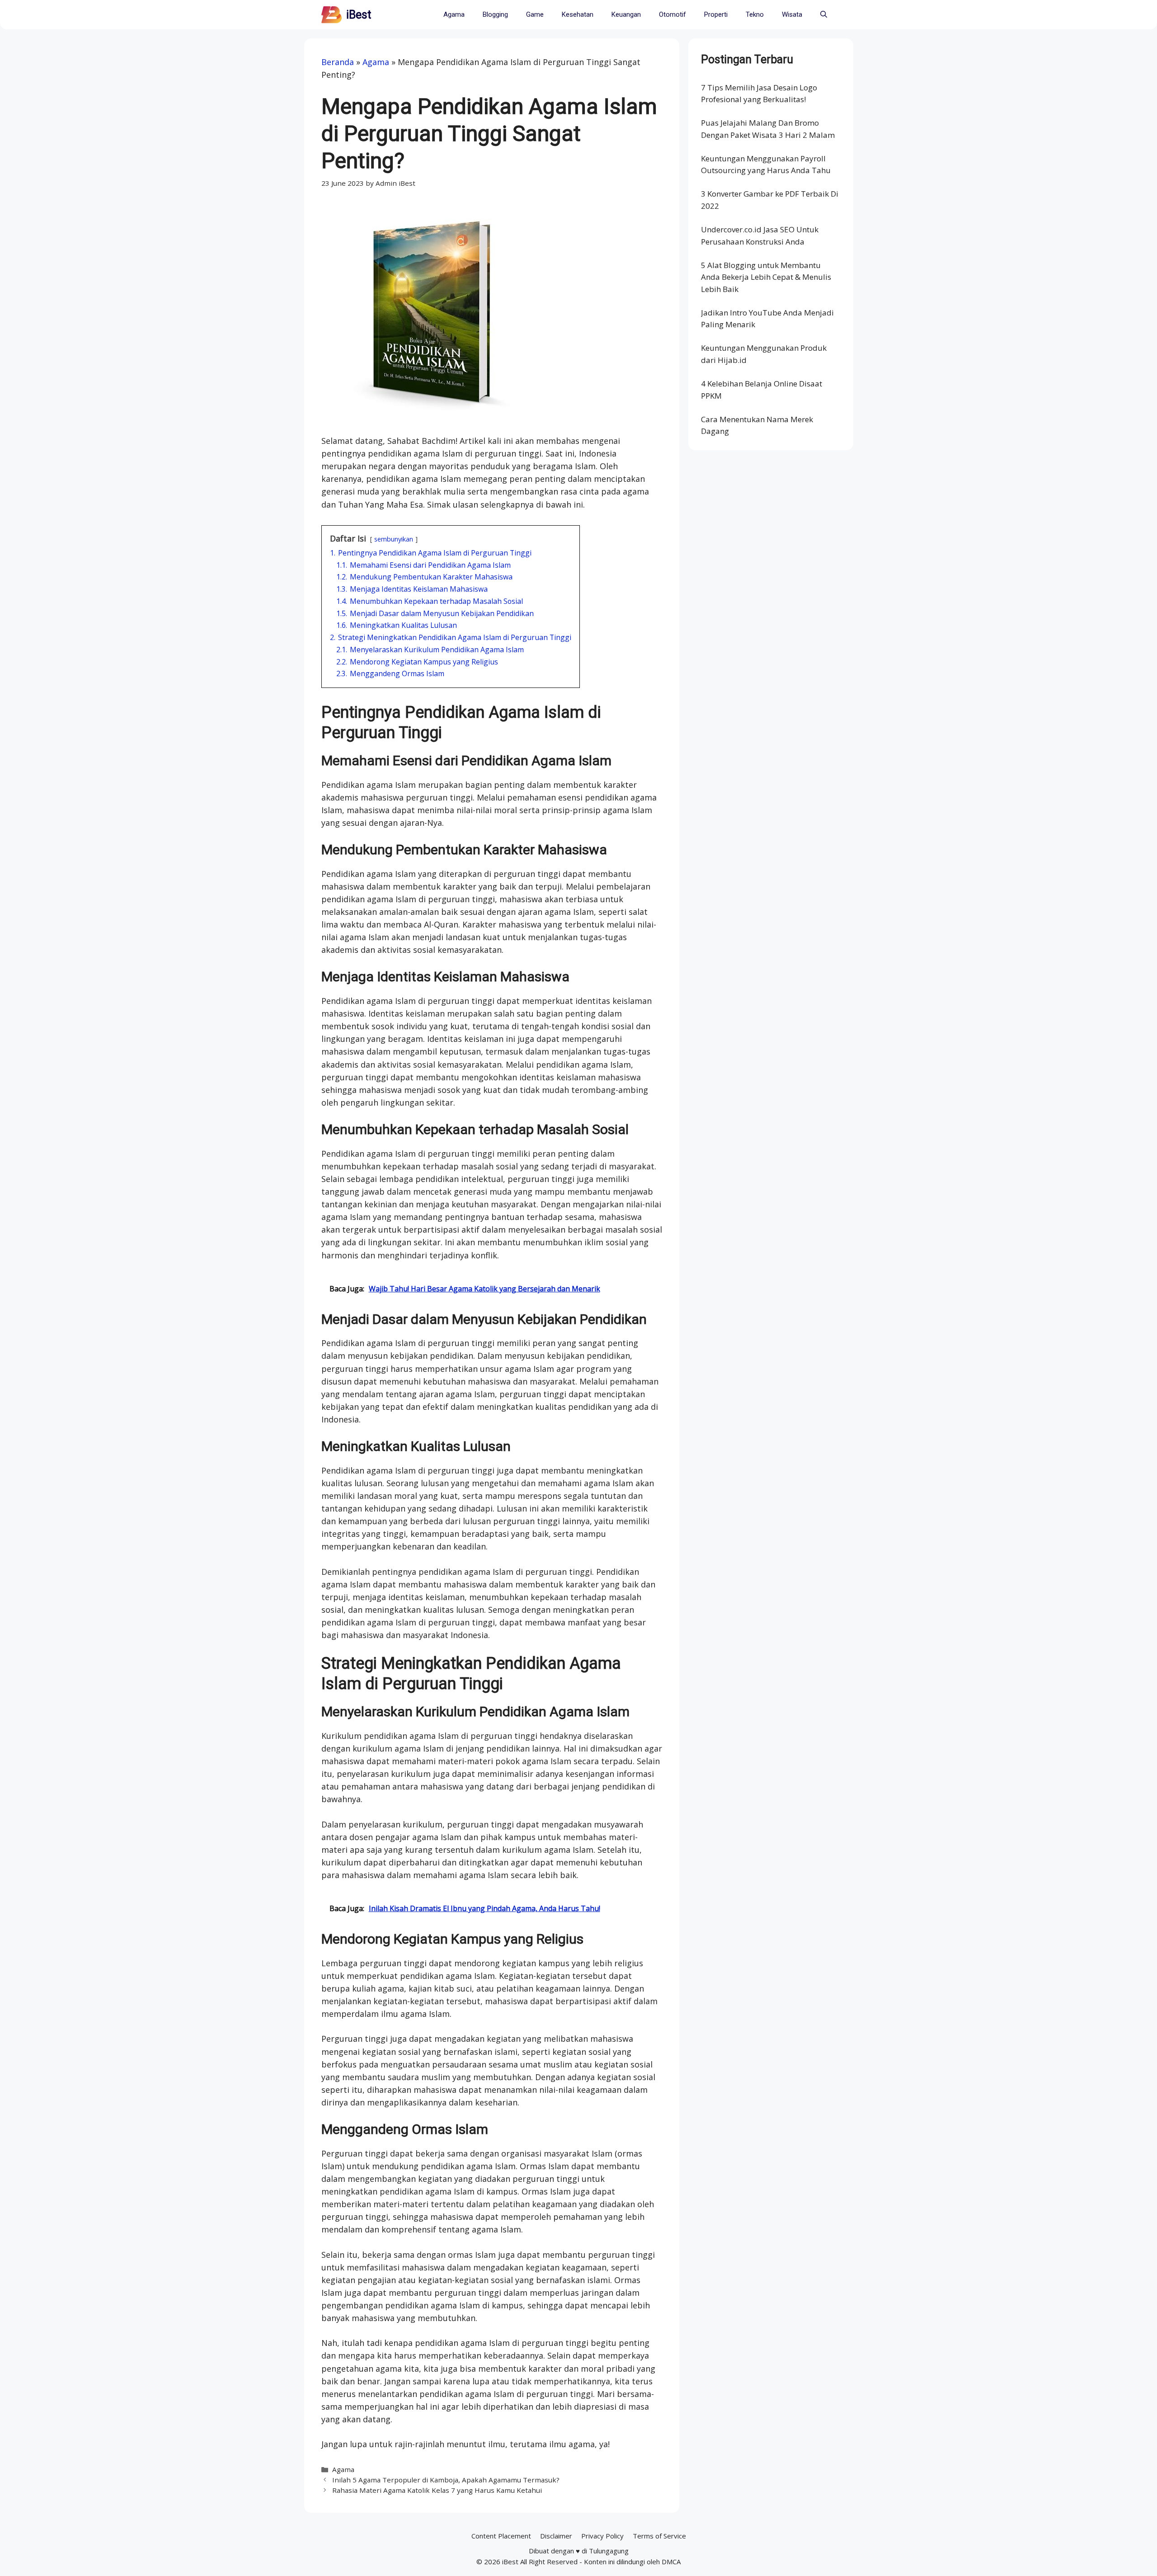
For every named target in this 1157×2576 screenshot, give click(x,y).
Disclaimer (556, 2536)
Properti (716, 14)
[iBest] (332, 15)
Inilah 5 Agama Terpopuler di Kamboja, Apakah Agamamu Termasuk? (446, 2480)
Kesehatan (578, 14)
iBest (359, 15)
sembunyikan (394, 539)
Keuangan (626, 14)
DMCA (671, 2562)
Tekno (755, 14)
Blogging (495, 14)
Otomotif (673, 14)
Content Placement (501, 2536)
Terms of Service (659, 2536)
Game (535, 14)
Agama (454, 14)
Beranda (338, 62)
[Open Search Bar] (824, 15)
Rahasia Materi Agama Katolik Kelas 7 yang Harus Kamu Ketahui (437, 2490)
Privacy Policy (602, 2536)
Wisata (792, 14)
